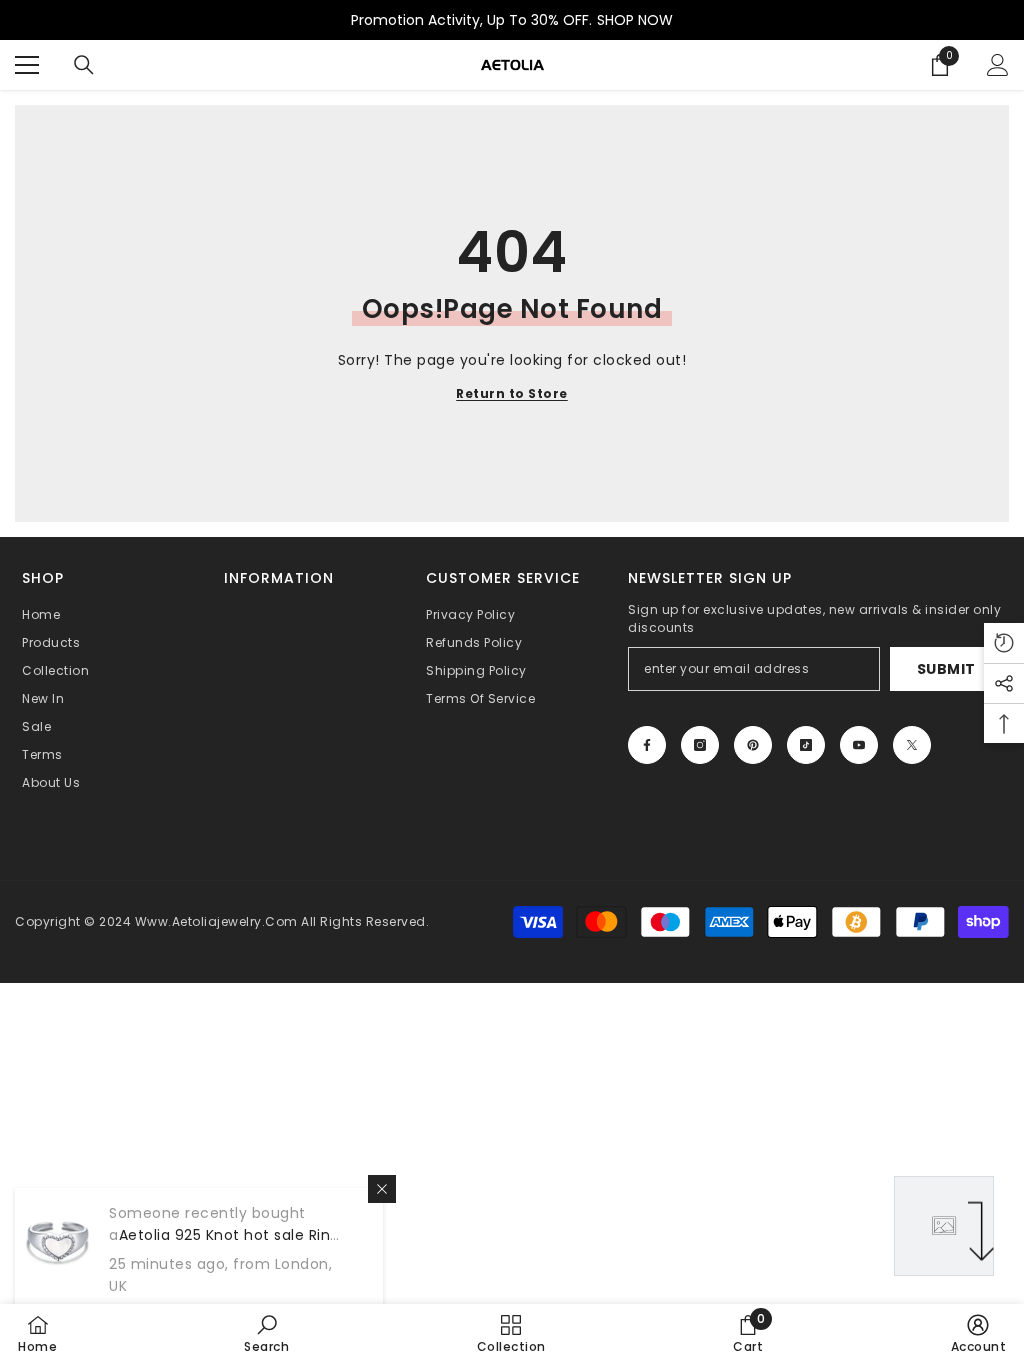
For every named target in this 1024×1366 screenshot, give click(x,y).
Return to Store (512, 394)
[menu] (27, 65)
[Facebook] (647, 745)
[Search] (84, 65)
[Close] (382, 1189)
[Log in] (998, 65)
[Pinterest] (753, 745)
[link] (266, 1334)
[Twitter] (912, 745)
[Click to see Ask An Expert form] (944, 1226)
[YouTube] (859, 745)
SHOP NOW (635, 20)
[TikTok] (806, 745)
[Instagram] (700, 745)
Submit (946, 669)
